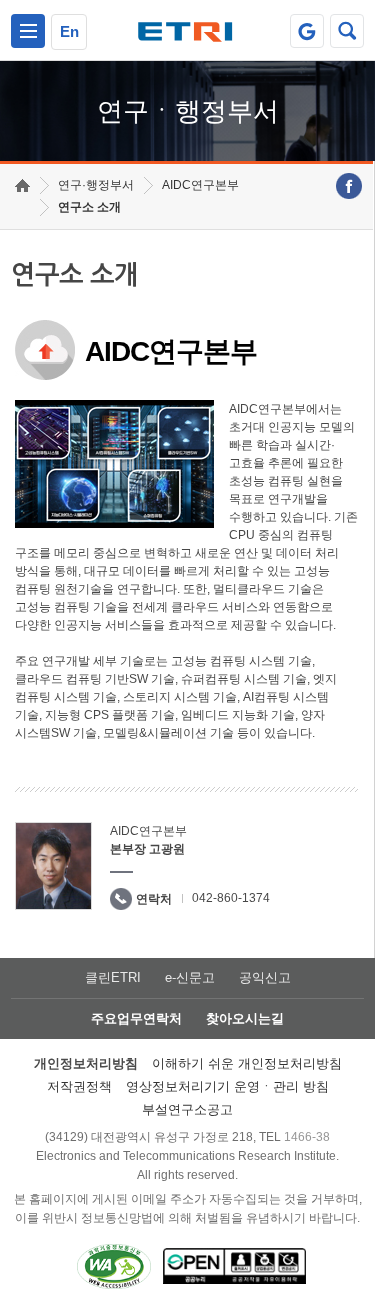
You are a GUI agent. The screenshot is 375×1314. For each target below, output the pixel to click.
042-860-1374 (231, 898)
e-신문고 (190, 977)
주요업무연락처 (136, 1018)
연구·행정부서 (96, 185)
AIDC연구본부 (200, 185)
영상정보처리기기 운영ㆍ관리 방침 (227, 1086)
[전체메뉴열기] (28, 31)
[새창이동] (307, 31)
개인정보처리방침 (86, 1063)
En (69, 31)
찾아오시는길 (245, 1018)
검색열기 (347, 31)
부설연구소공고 (187, 1109)
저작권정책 (79, 1086)
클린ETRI (113, 977)
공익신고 (265, 977)
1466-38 (307, 1137)
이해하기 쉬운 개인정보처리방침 (247, 1063)
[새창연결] (349, 186)
